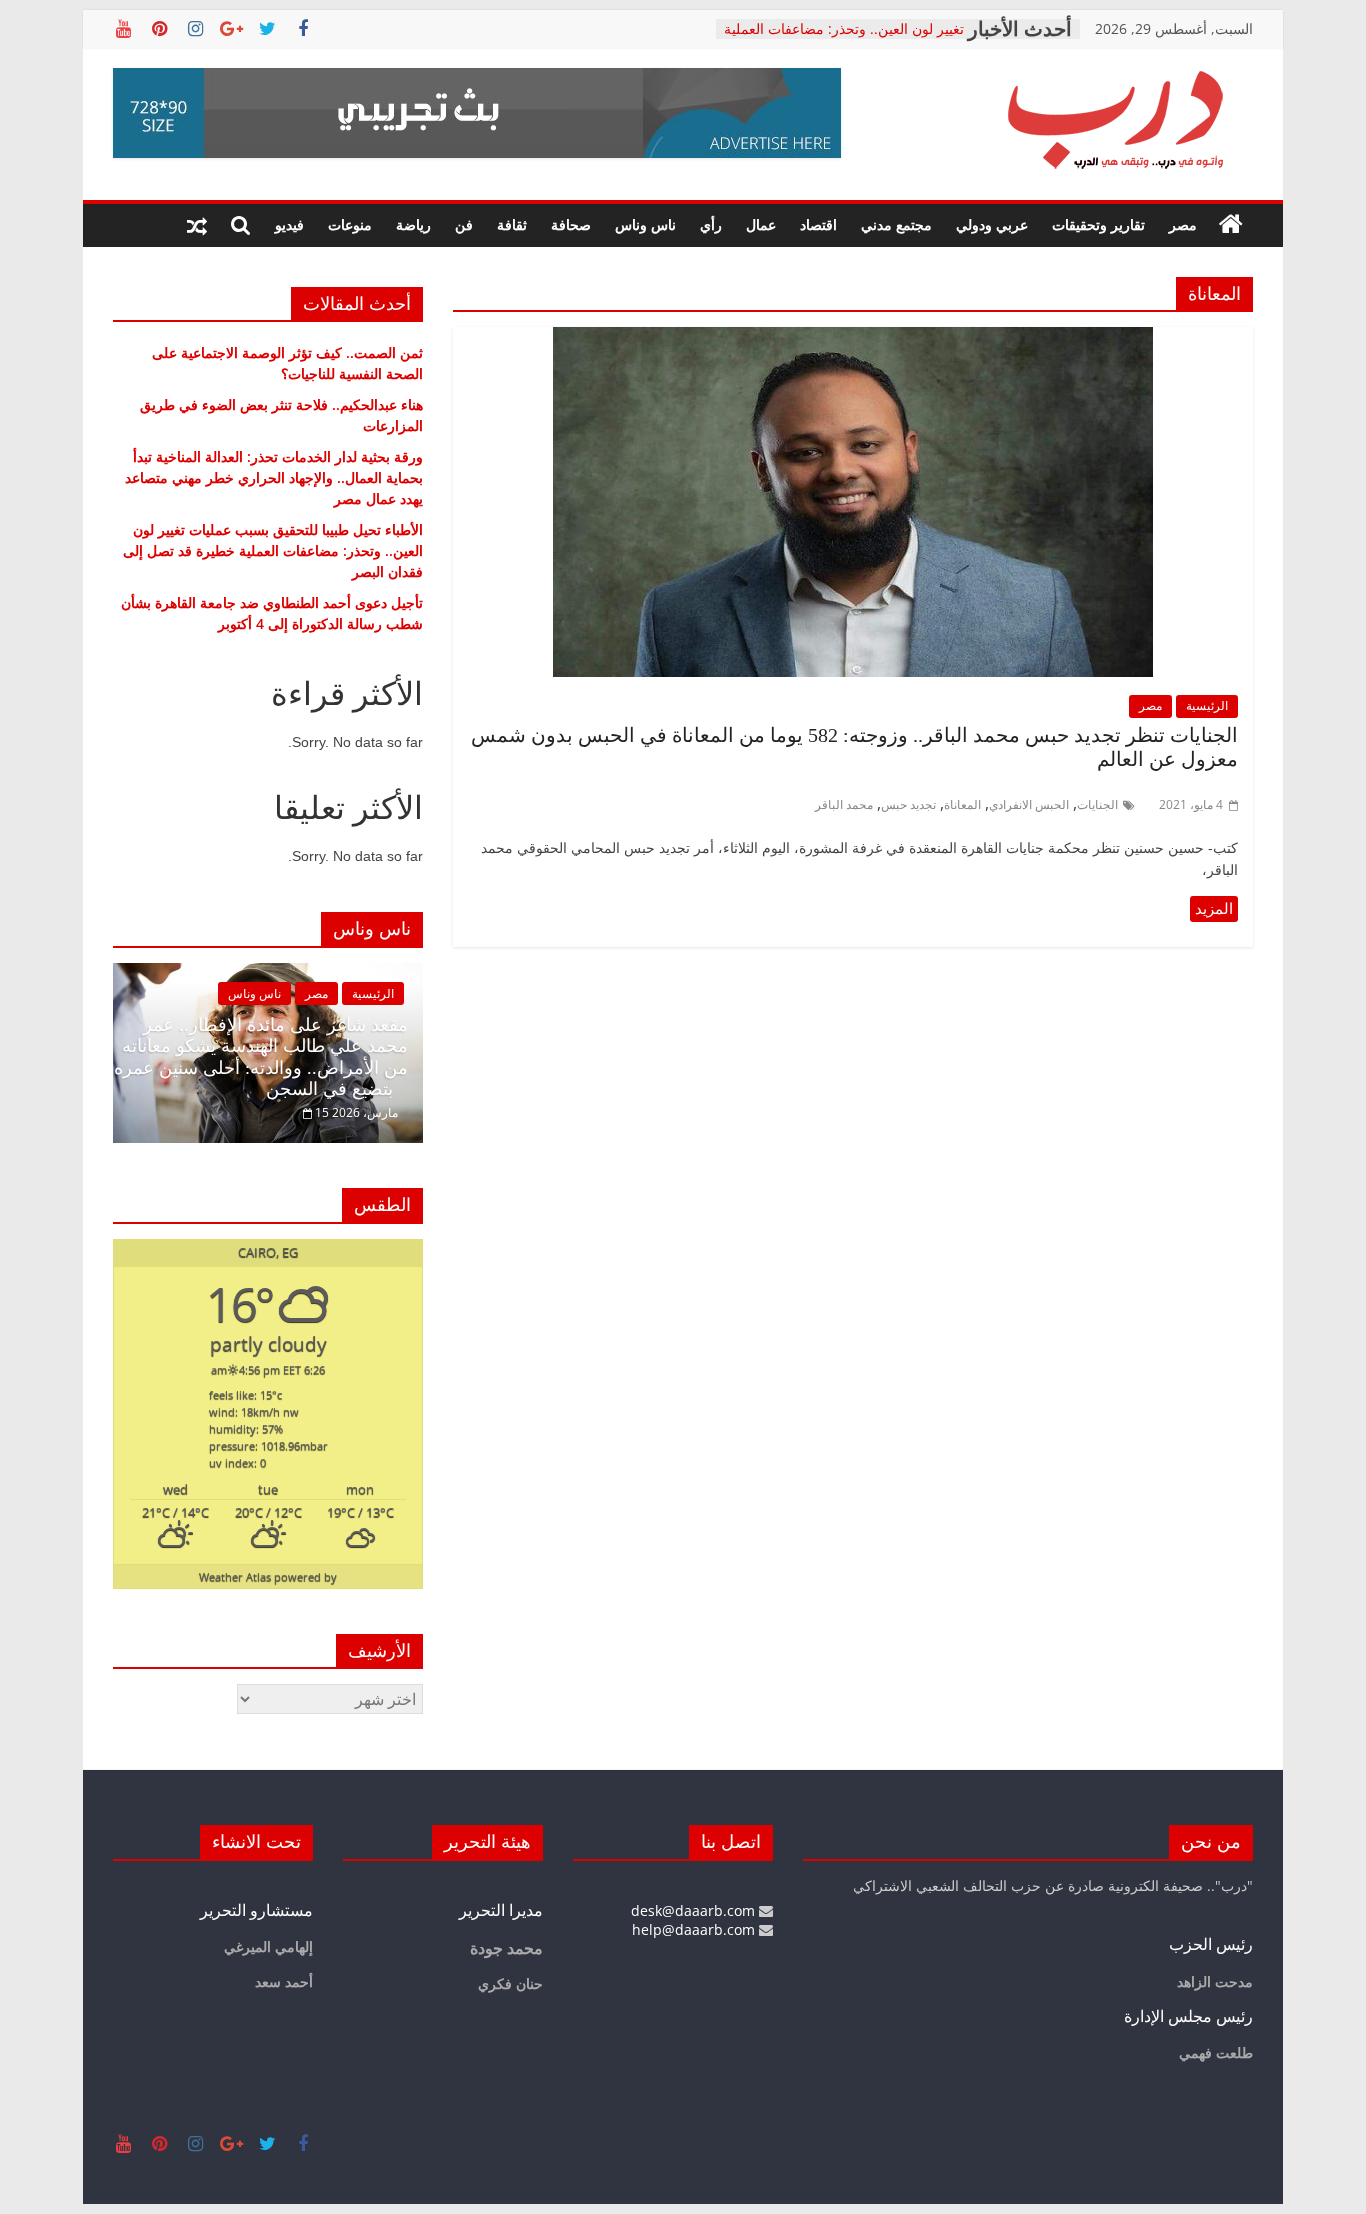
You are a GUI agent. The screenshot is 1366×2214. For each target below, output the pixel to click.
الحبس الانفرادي (1029, 804)
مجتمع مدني (896, 224)
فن (464, 224)
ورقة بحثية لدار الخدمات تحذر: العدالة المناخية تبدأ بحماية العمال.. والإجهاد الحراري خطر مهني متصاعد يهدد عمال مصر (274, 477)
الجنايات (1097, 804)
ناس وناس (645, 224)
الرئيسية (1207, 705)
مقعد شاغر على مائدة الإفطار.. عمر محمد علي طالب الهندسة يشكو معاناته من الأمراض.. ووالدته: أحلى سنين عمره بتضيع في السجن (261, 1057)
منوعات (350, 224)
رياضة (413, 224)
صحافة (571, 224)
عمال (761, 224)
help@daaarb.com (695, 1929)
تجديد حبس (908, 804)
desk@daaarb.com (695, 1910)
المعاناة (962, 804)
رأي (711, 224)
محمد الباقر (844, 804)
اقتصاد (818, 224)
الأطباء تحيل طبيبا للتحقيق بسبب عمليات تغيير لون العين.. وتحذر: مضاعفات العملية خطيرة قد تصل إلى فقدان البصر (273, 550)
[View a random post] (197, 225)
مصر (1183, 224)
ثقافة (512, 224)
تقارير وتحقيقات (1098, 224)
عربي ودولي (992, 224)
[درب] (1231, 225)
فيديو (289, 224)
